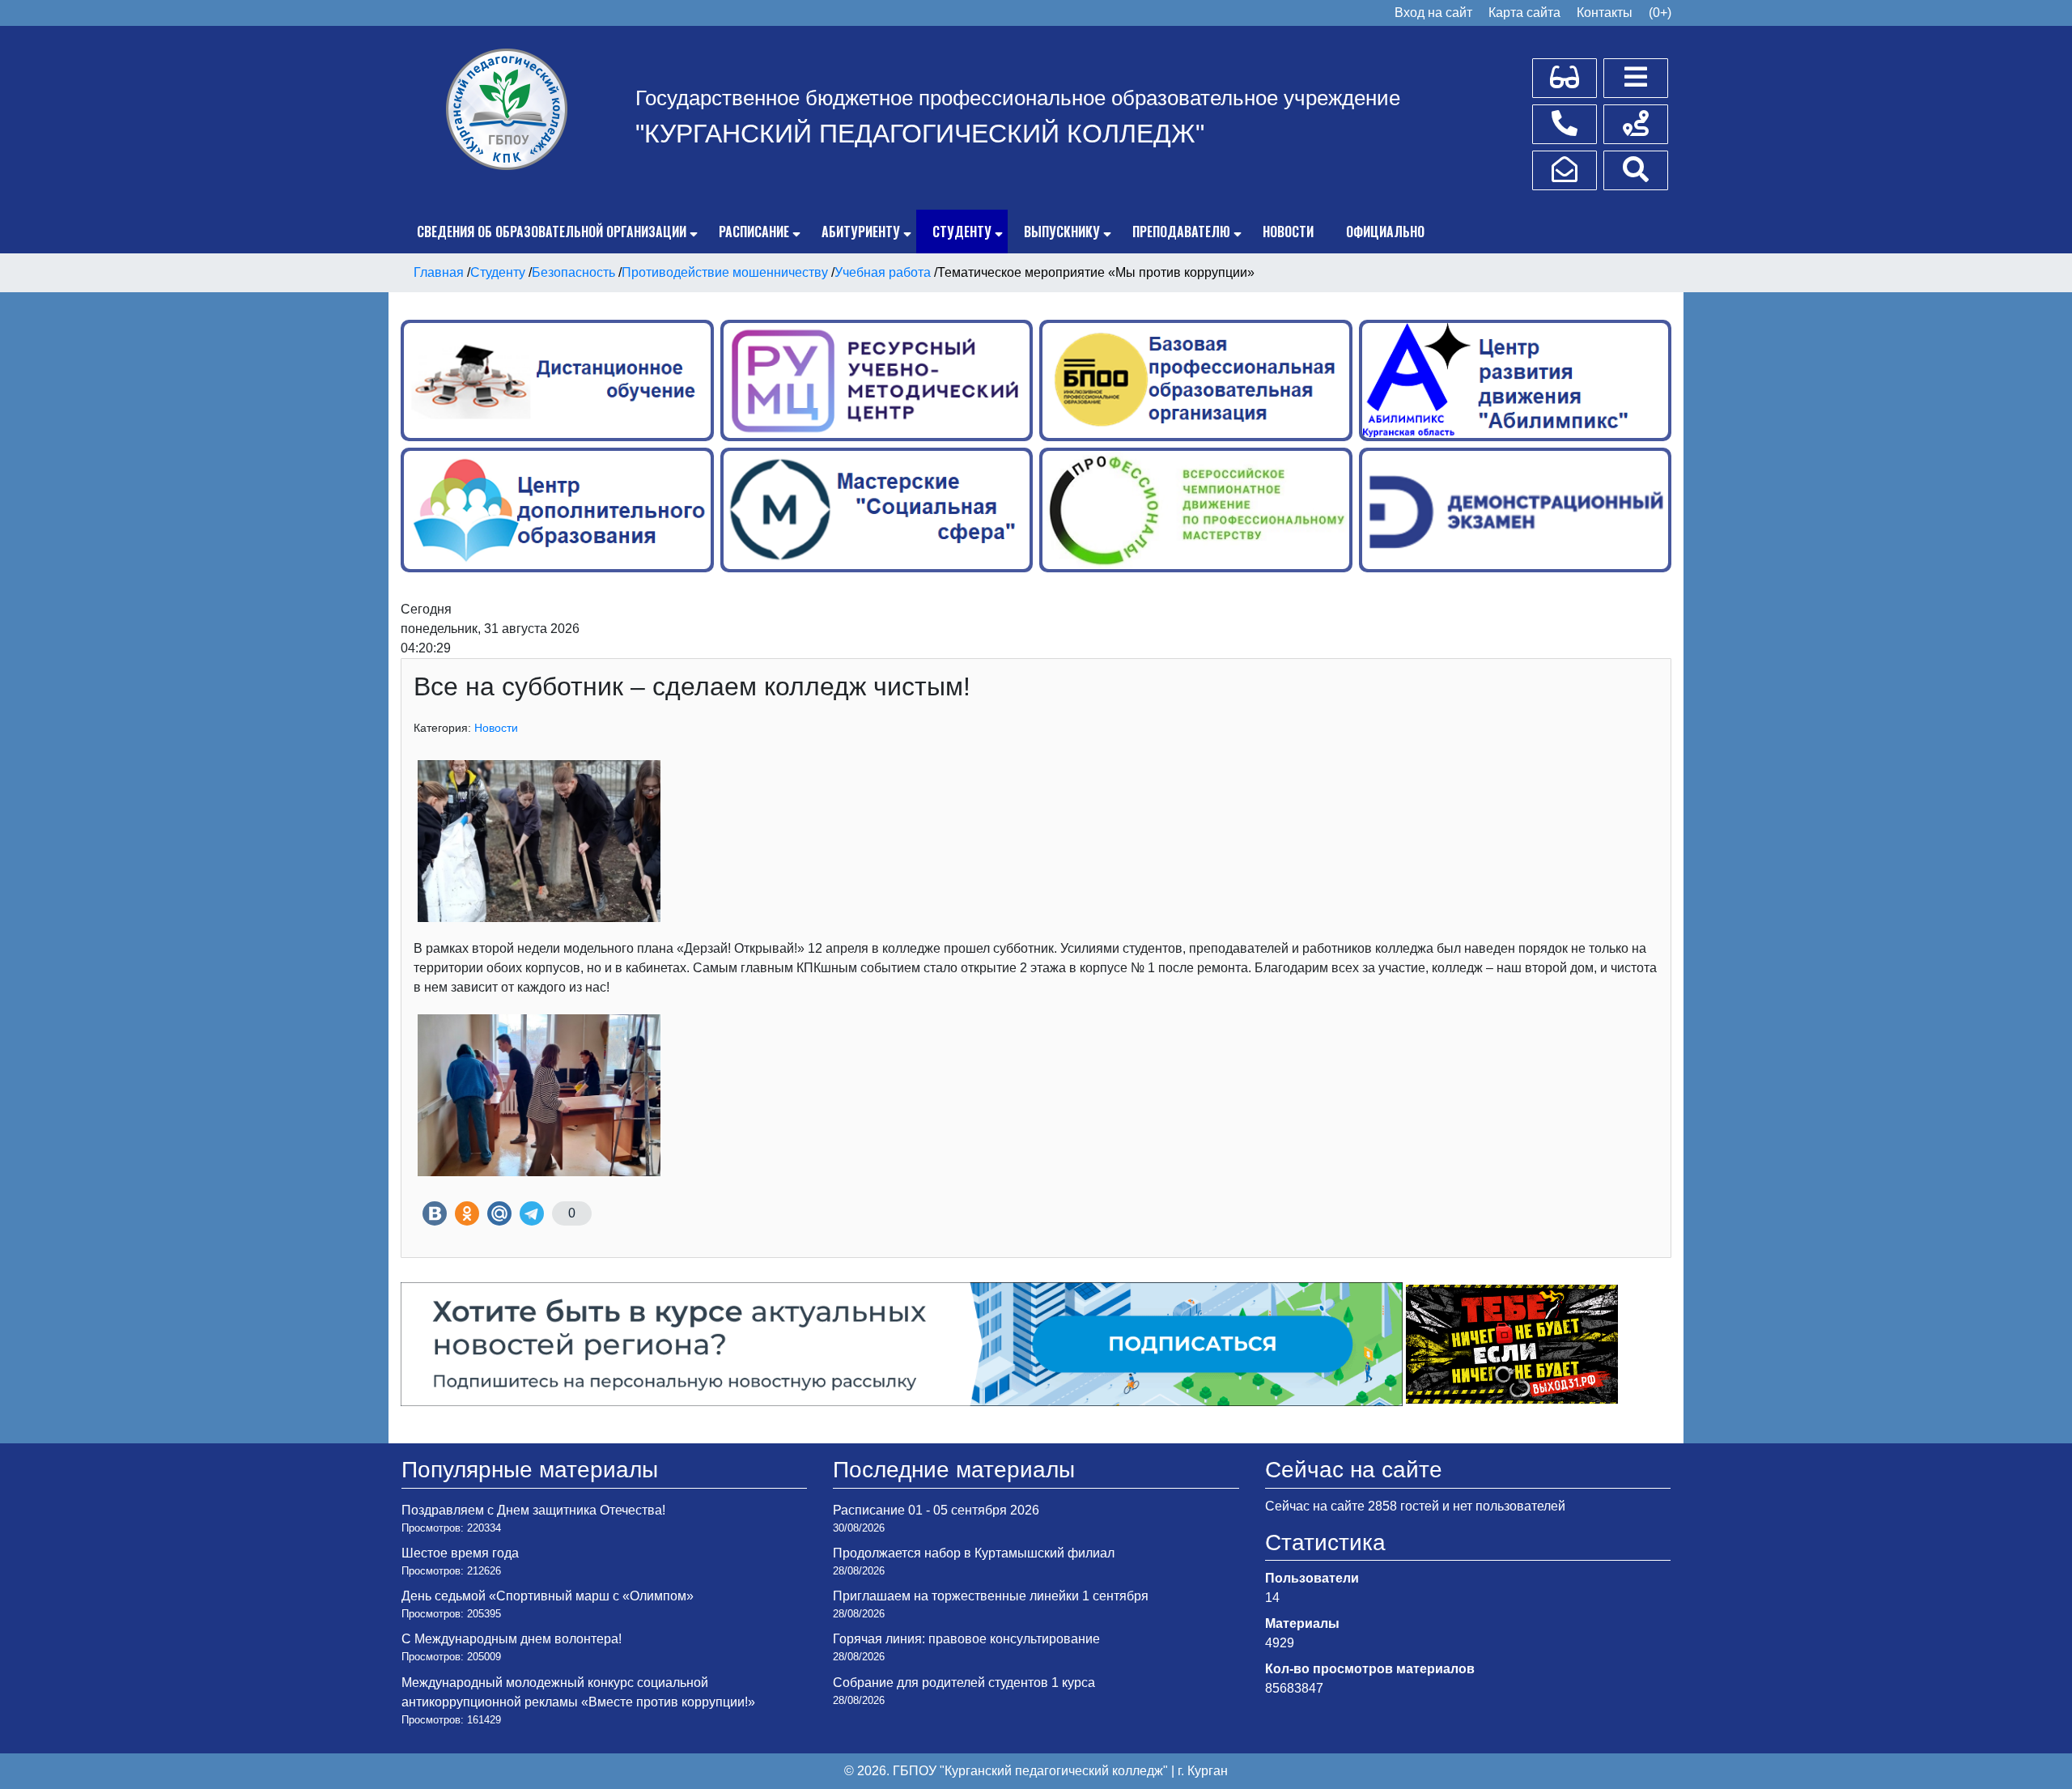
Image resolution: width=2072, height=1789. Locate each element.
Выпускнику (1062, 232)
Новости (1288, 232)
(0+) (1660, 13)
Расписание (754, 232)
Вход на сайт (1433, 13)
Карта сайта (1524, 13)
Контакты (1605, 13)
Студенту (962, 232)
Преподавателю (1181, 232)
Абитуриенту (861, 232)
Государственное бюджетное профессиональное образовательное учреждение (1018, 98)
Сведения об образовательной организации (552, 232)
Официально (1385, 232)
